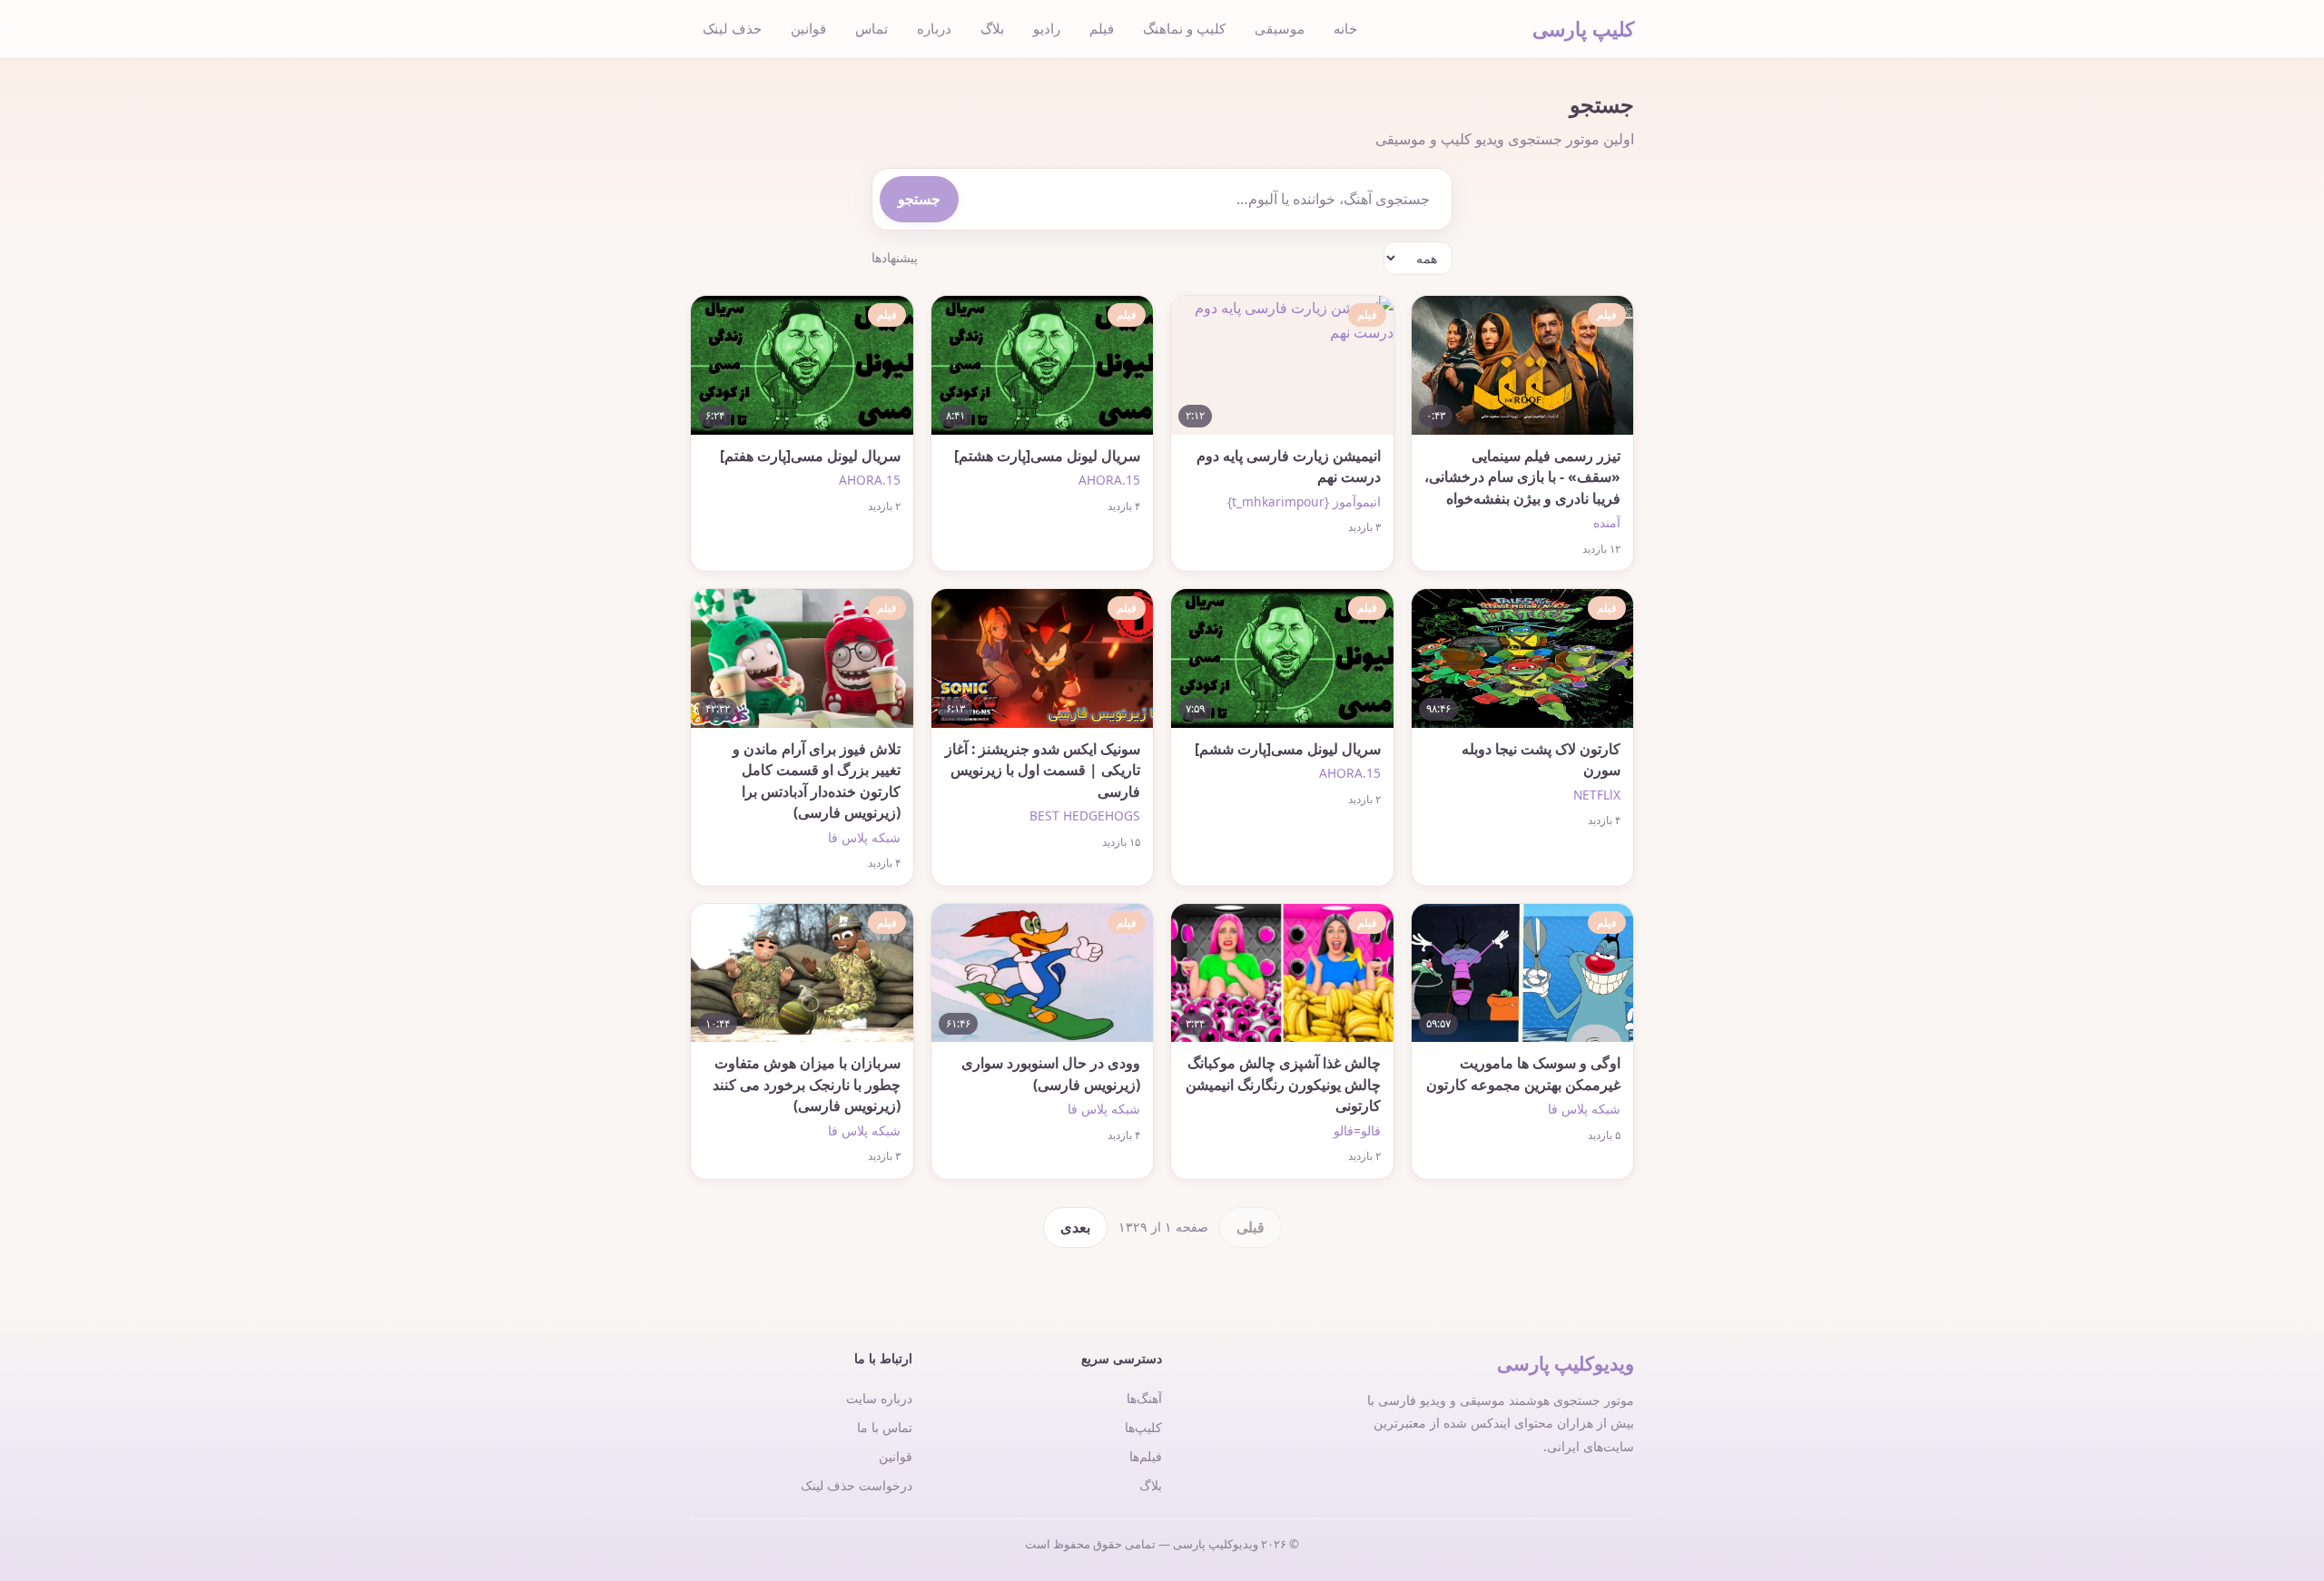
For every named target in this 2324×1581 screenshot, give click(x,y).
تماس (871, 28)
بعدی (1075, 1227)
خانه (1345, 28)
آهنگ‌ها (1144, 1398)
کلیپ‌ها (1143, 1427)
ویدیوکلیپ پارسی (1566, 1363)
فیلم (1102, 28)
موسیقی (1280, 28)
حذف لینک (732, 28)
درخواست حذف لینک (857, 1485)
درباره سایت (879, 1398)
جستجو (919, 199)
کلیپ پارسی (1583, 29)
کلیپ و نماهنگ (1184, 28)
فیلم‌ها (1146, 1456)
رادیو (1047, 28)
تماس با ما (885, 1427)
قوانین (808, 28)
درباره (934, 28)
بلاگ (992, 28)
